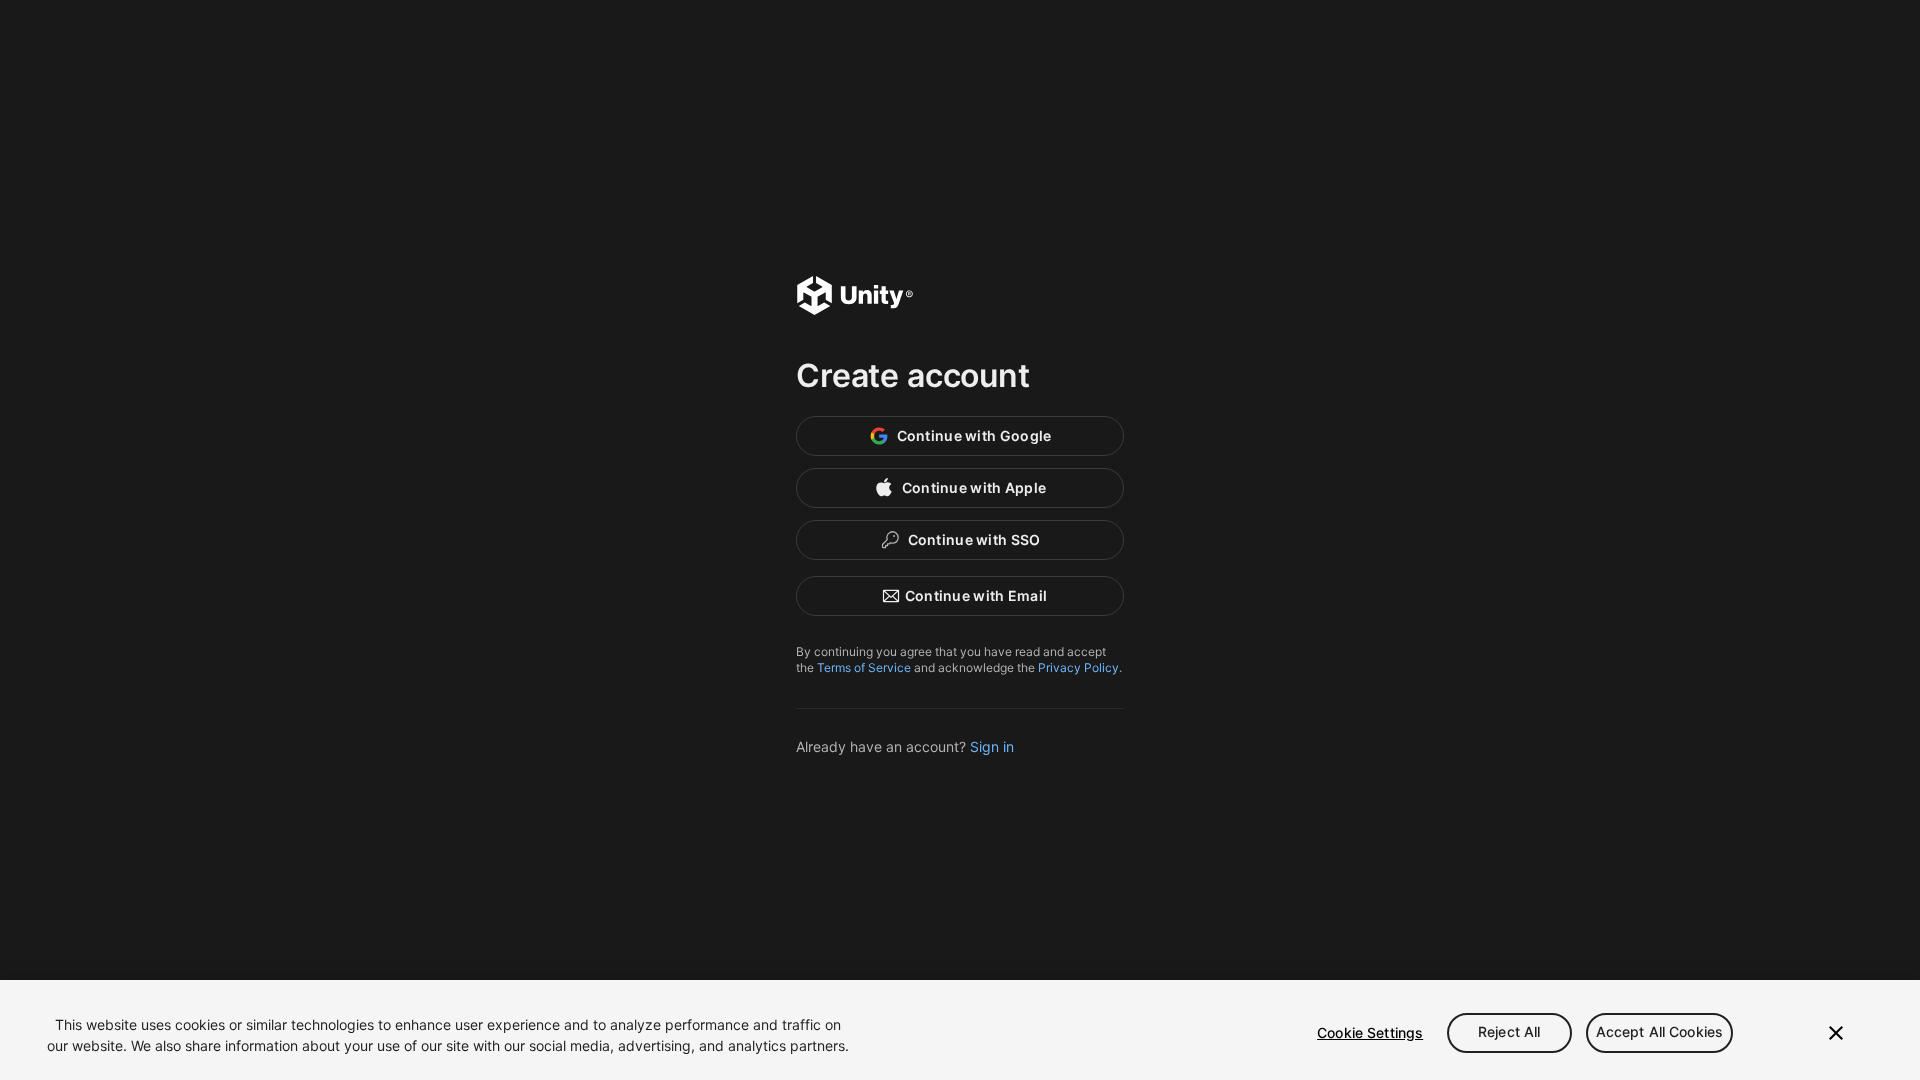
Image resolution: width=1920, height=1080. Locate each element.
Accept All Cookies (1660, 1032)
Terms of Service (864, 667)
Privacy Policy (1078, 667)
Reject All (1509, 1032)
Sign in (992, 746)
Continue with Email (976, 595)
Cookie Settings (1370, 1032)
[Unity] (855, 298)
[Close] (1836, 1033)
